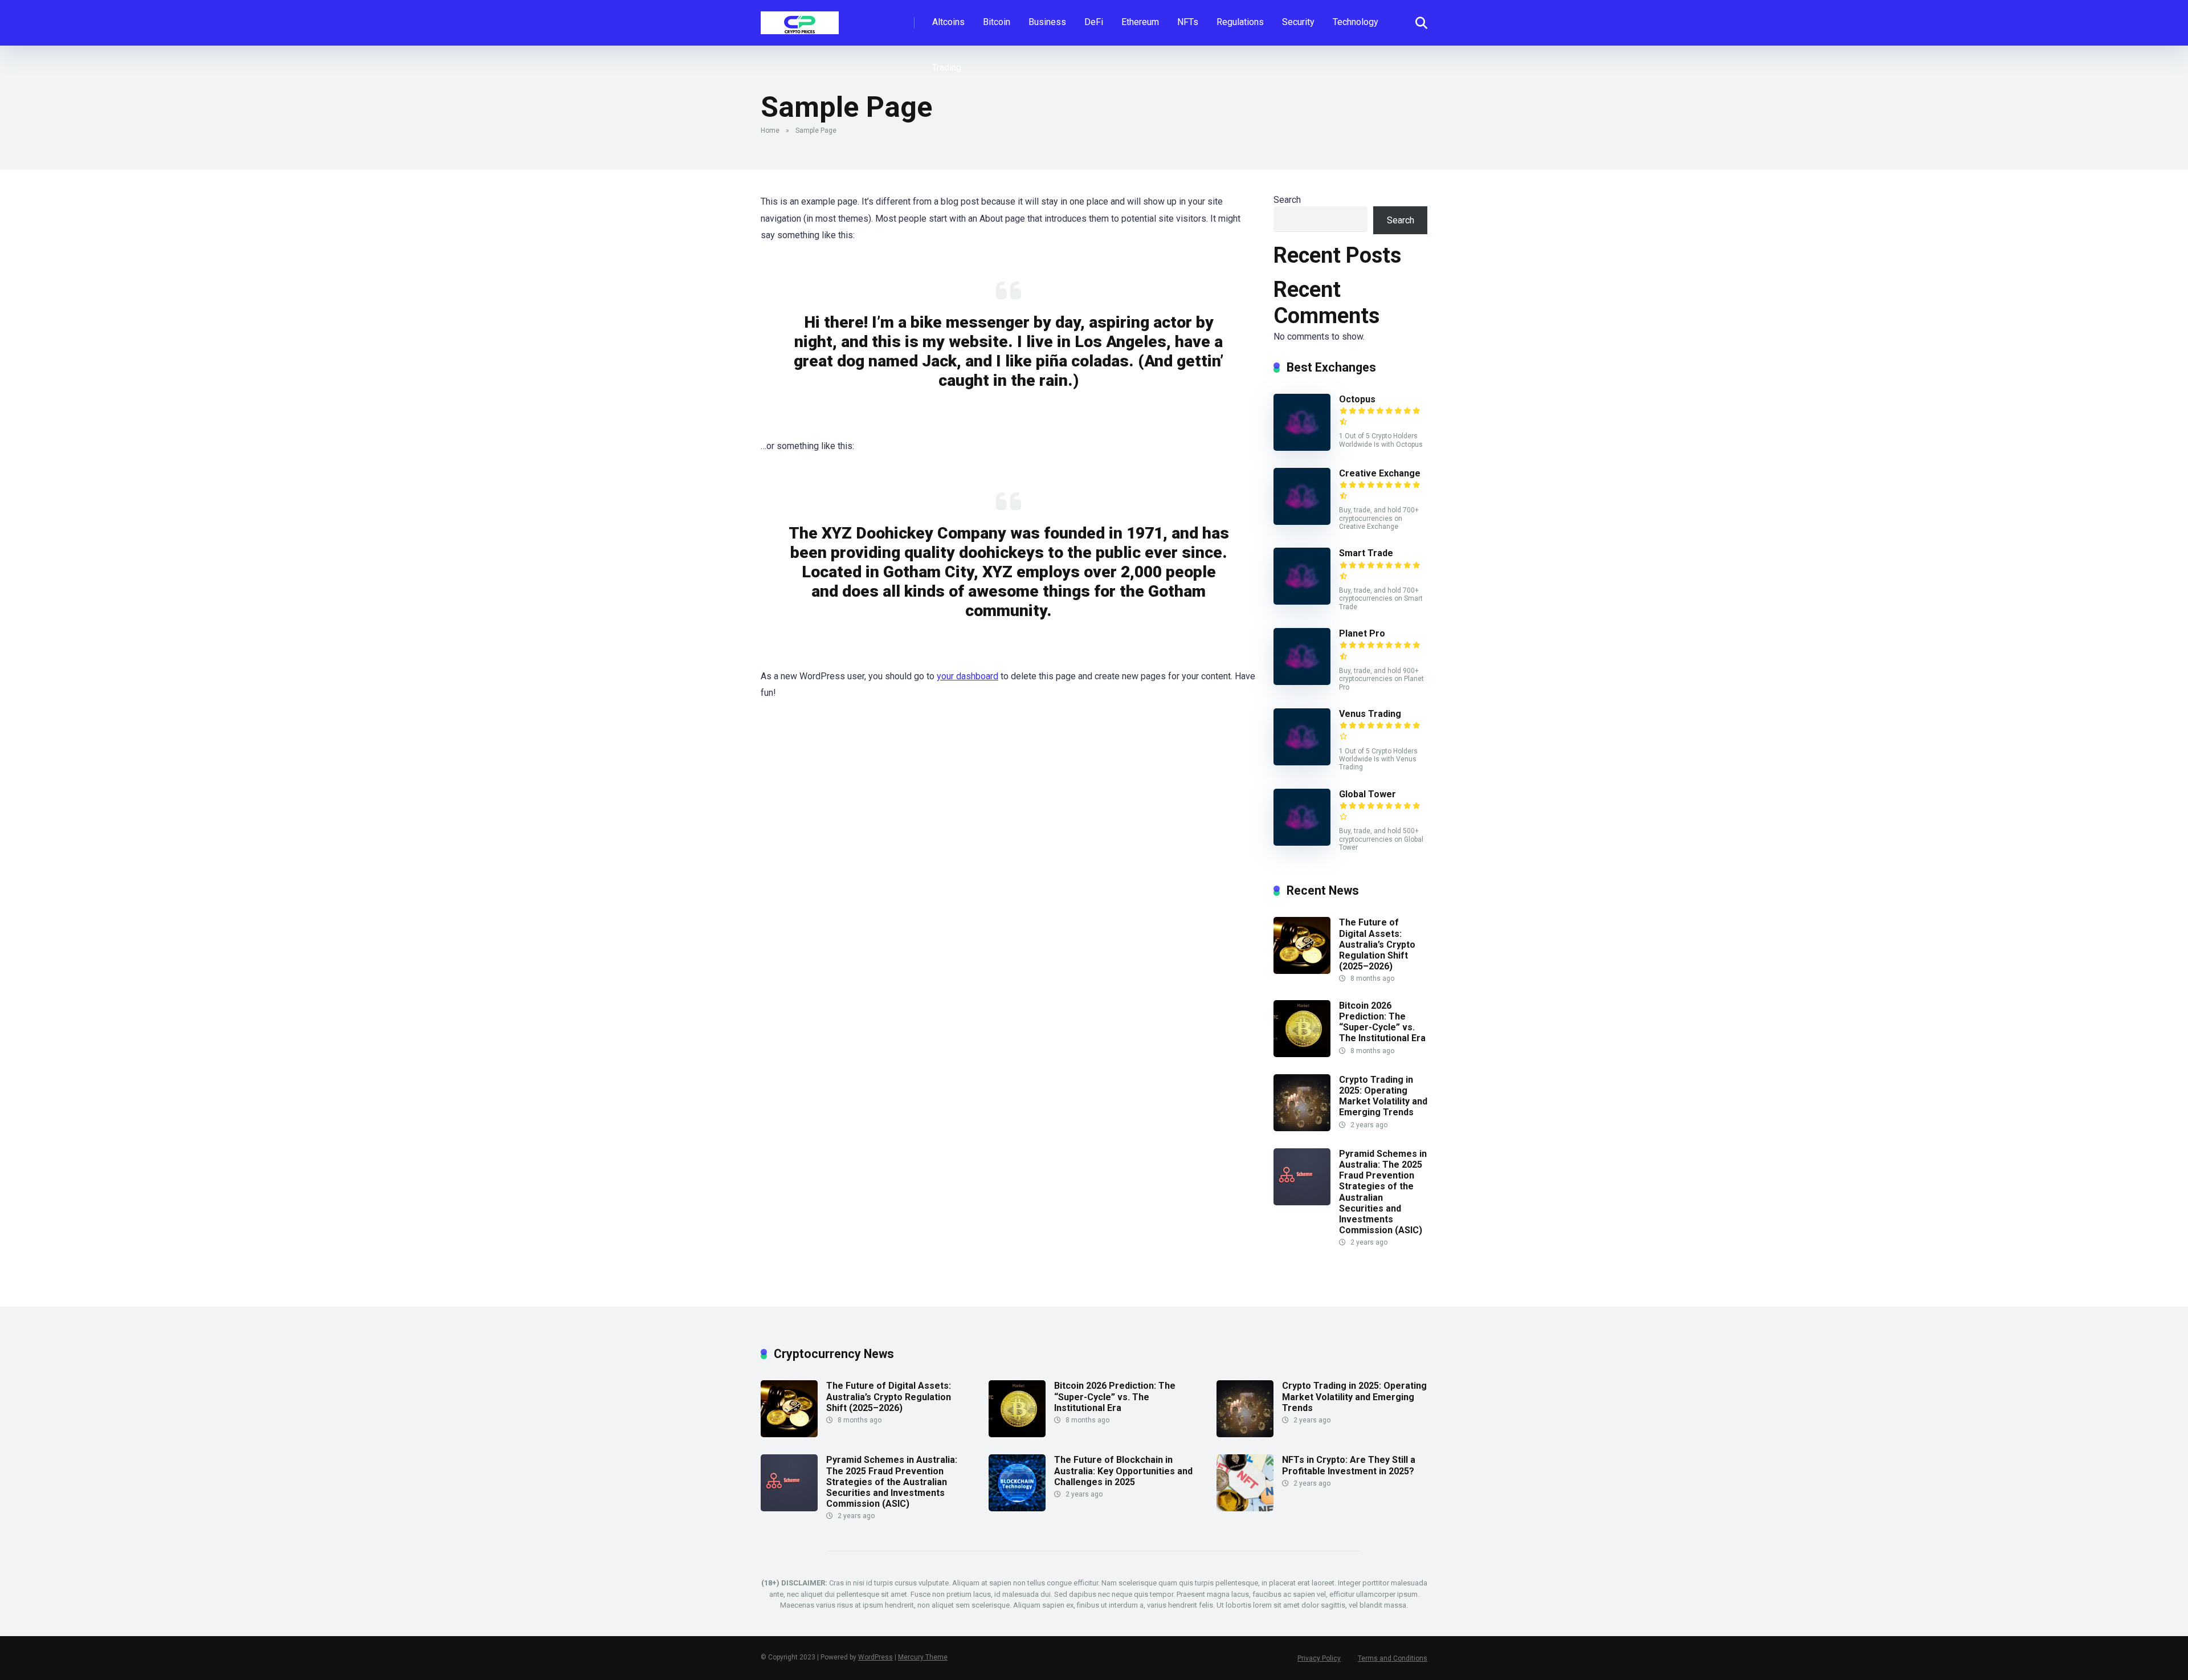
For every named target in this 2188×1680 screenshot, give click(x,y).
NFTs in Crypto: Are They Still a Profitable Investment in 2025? (1349, 1465)
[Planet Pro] (1302, 682)
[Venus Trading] (1302, 762)
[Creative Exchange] (1302, 522)
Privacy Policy (1319, 1658)
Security (1298, 22)
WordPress (875, 1657)
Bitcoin (997, 22)
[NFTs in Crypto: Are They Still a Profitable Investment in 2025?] (1245, 1508)
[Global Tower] (1302, 843)
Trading (947, 68)
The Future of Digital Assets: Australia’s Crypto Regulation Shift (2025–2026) (1377, 944)
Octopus (1357, 399)
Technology (1356, 22)
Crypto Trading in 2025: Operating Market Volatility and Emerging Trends (1383, 1096)
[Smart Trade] (1302, 602)
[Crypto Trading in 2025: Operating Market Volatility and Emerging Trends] (1302, 1128)
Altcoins (948, 22)
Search (1287, 200)
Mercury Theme (923, 1657)
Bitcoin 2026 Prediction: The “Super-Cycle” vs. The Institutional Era (1382, 1022)
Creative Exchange (1380, 473)
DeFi (1094, 22)
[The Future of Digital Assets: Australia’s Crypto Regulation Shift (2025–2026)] (1302, 971)
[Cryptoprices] (800, 19)
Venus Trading (1370, 714)
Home (770, 131)
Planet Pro (1362, 633)
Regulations (1240, 22)
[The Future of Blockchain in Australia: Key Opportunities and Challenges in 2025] (1017, 1508)
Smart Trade (1366, 553)
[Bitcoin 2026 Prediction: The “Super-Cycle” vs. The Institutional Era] (1302, 1054)
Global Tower (1367, 794)
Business (1047, 22)
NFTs (1188, 22)
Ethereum (1140, 22)
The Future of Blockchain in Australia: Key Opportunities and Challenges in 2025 (1123, 1471)
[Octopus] (1302, 448)
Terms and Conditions (1393, 1658)
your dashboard (968, 676)
